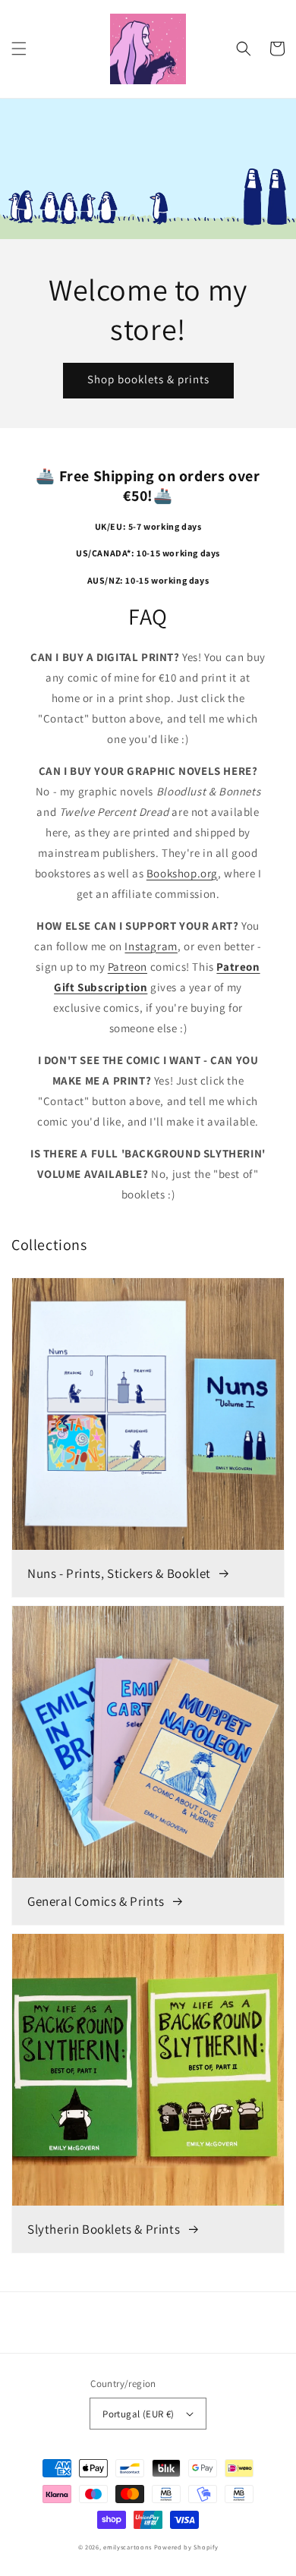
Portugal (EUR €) (138, 2414)
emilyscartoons (128, 2547)
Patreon (128, 967)
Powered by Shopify (186, 2547)
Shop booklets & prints (148, 379)
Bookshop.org (182, 873)
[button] (19, 49)
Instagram (151, 946)
